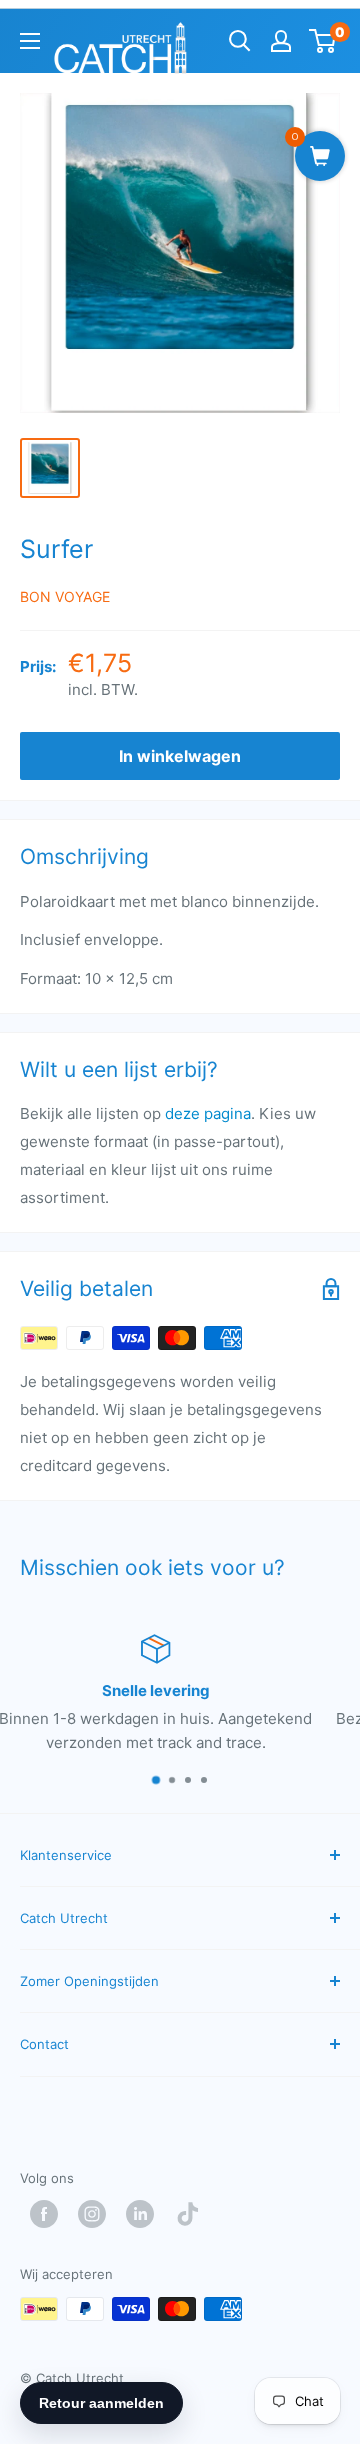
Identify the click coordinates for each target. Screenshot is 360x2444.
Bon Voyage (65, 596)
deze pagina (208, 1113)
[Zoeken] (240, 41)
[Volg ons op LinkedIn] (145, 2214)
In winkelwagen (180, 756)
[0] (323, 41)
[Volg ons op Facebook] (49, 2214)
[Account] (281, 41)
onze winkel (147, 1718)
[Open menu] (30, 41)
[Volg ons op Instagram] (97, 2214)
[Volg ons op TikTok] (193, 2214)
